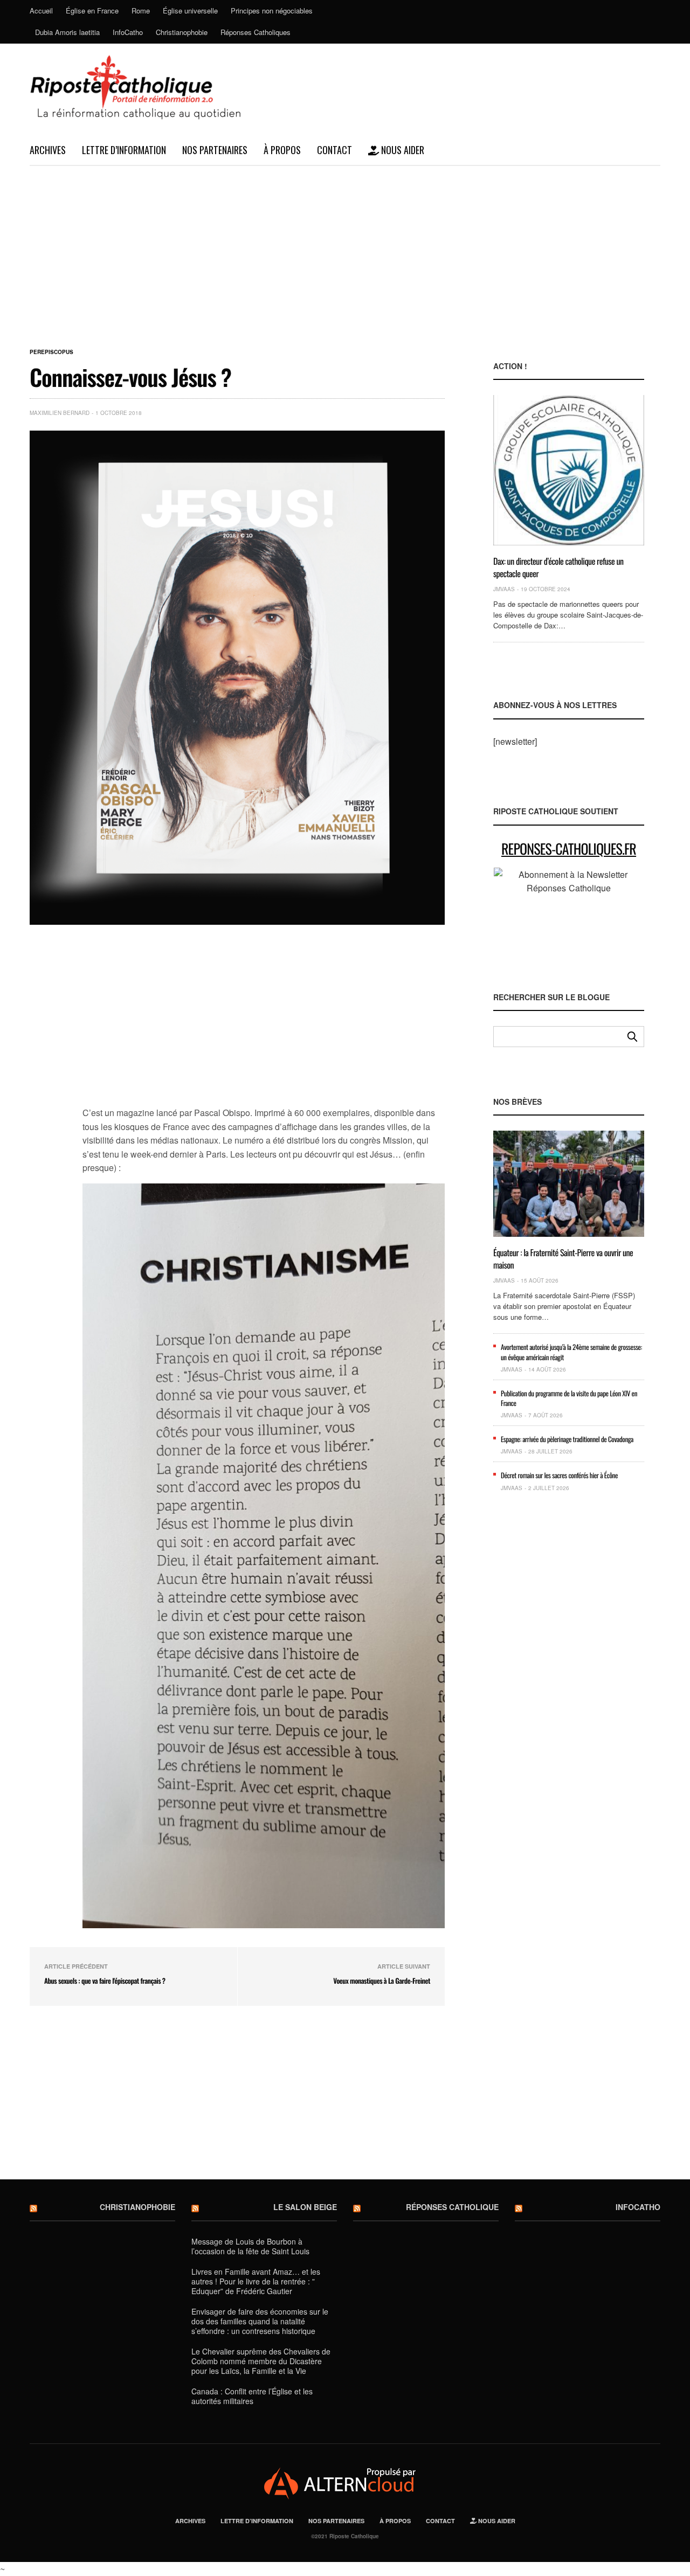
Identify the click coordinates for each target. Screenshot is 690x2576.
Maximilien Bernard (60, 413)
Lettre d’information (124, 150)
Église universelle (190, 11)
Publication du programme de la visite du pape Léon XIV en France (569, 1398)
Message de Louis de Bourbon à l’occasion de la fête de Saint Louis (250, 2246)
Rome (141, 11)
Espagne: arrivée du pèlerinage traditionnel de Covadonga (567, 1439)
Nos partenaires (215, 150)
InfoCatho (128, 32)
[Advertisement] (345, 247)
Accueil (41, 11)
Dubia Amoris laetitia (67, 32)
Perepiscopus (51, 352)
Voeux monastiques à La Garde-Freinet (382, 1981)
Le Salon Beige (305, 2207)
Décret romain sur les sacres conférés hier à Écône (559, 1475)
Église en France (92, 11)
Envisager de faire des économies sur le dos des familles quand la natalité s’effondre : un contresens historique (260, 2321)
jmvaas (504, 589)
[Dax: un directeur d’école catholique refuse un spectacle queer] (569, 470)
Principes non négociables (272, 11)
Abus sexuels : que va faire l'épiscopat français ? (105, 1981)
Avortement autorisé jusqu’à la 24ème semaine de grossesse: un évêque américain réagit (571, 1352)
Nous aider (402, 150)
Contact (334, 150)
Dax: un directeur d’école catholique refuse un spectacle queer (558, 567)
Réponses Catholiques (256, 32)
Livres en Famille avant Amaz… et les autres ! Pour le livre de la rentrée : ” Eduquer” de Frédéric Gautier (256, 2281)
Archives (48, 150)
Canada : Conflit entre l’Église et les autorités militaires (252, 2396)
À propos (282, 150)
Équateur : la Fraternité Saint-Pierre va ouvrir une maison (563, 1258)
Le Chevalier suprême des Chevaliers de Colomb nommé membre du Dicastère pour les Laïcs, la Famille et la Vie (261, 2361)
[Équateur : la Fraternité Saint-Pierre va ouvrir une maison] (569, 1184)
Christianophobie (182, 32)
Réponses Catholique (452, 2207)
